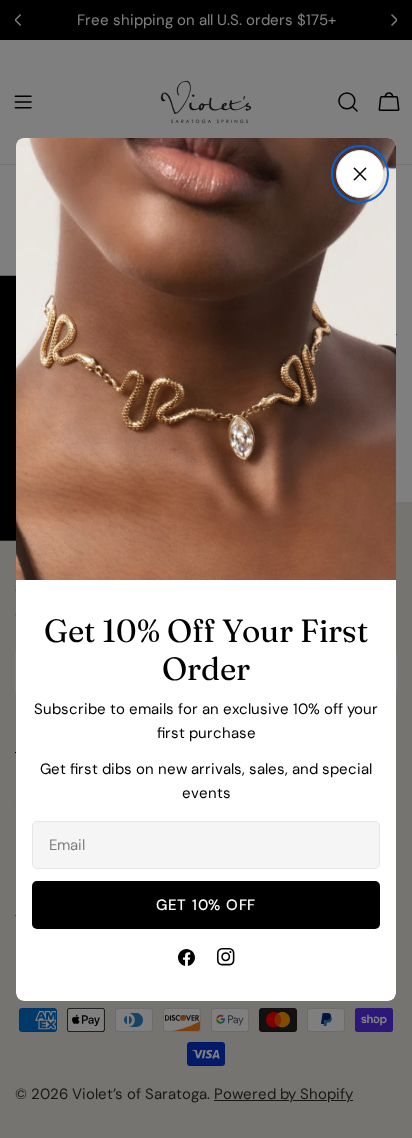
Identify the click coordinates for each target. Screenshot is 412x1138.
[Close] (360, 174)
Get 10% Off (206, 905)
